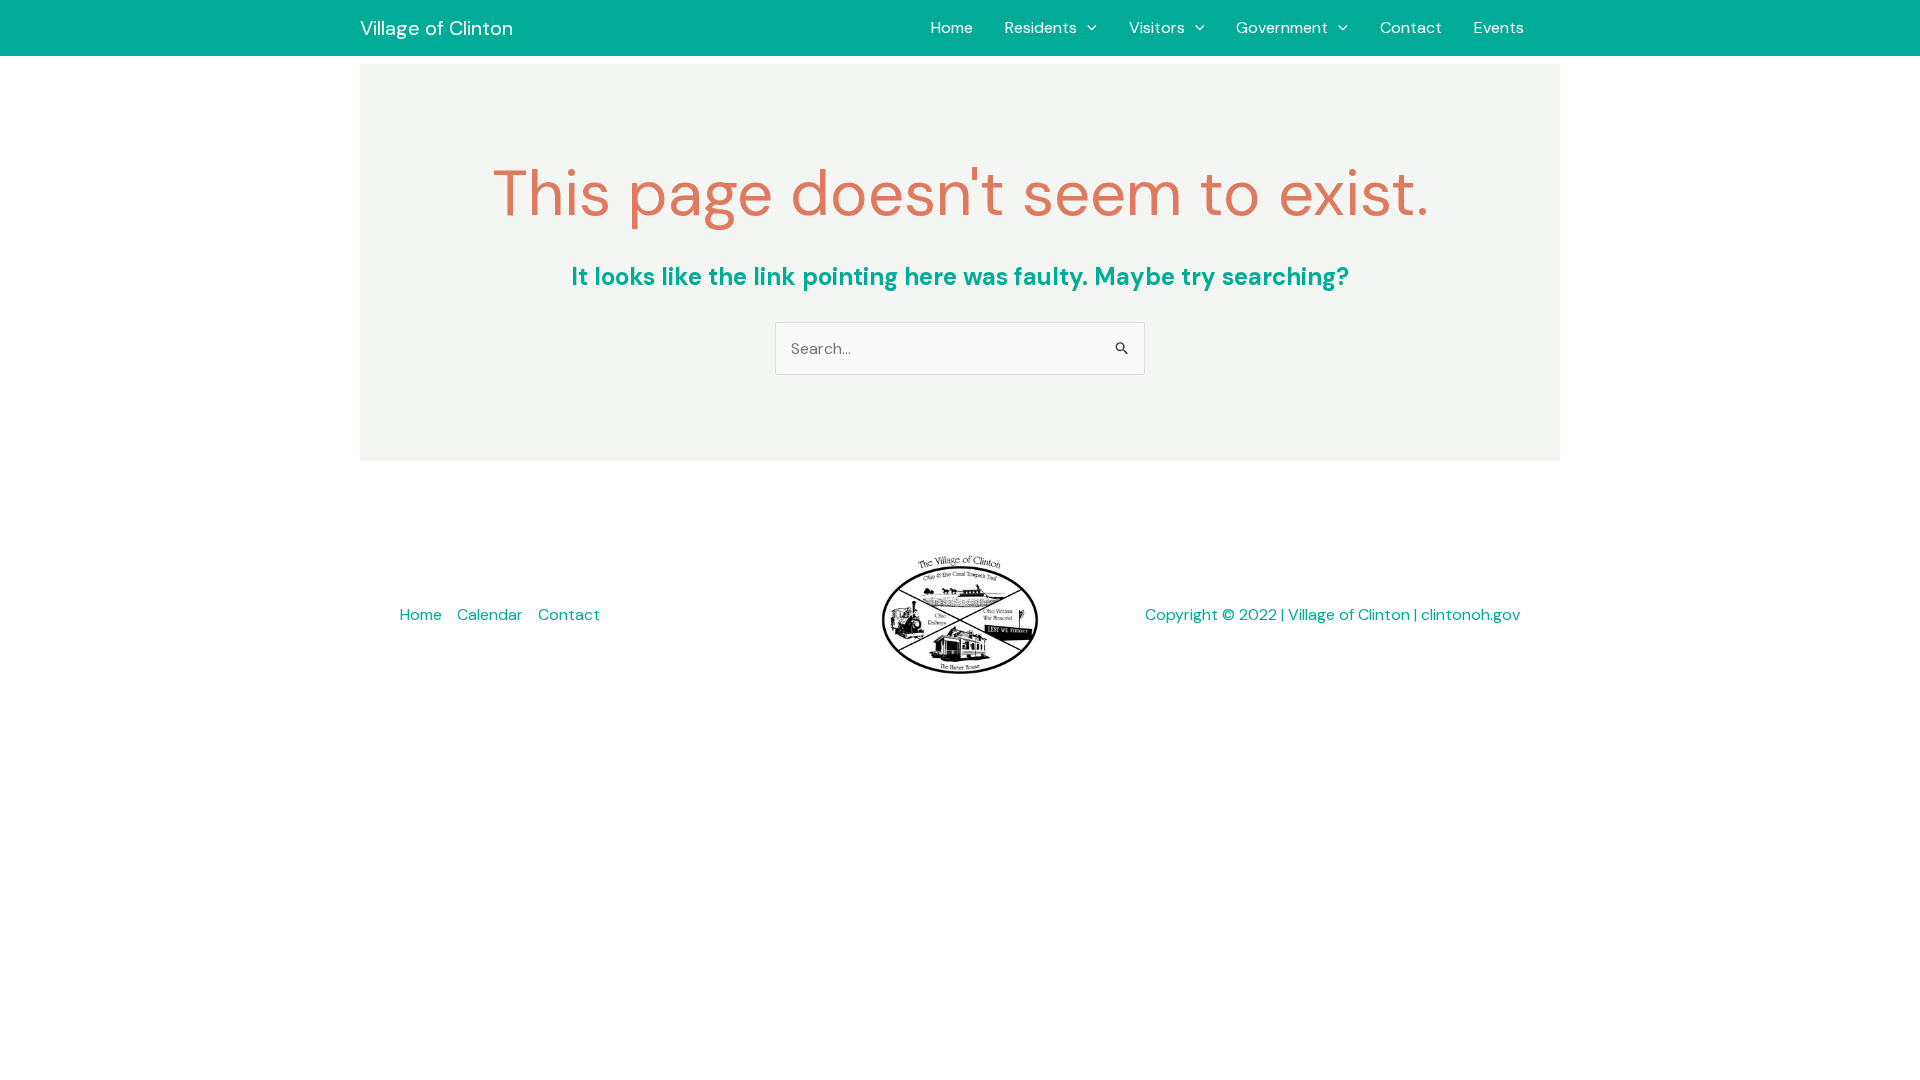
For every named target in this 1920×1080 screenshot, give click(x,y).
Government (1282, 27)
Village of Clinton (436, 28)
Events (1499, 27)
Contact (1411, 27)
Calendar (490, 614)
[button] (1087, 28)
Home (952, 27)
